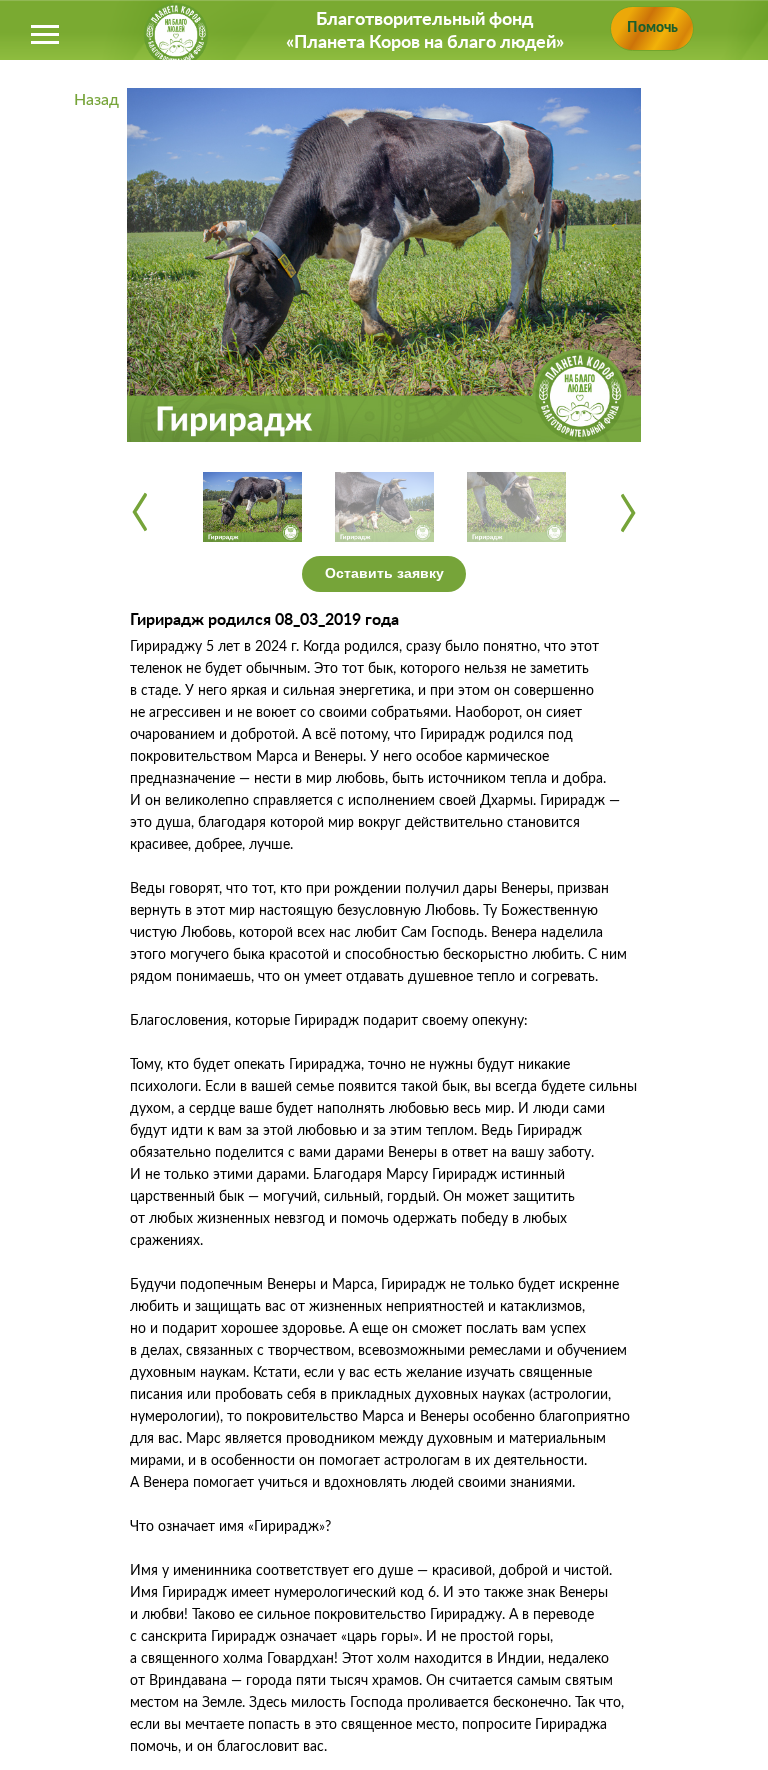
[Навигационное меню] (45, 35)
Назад (96, 100)
